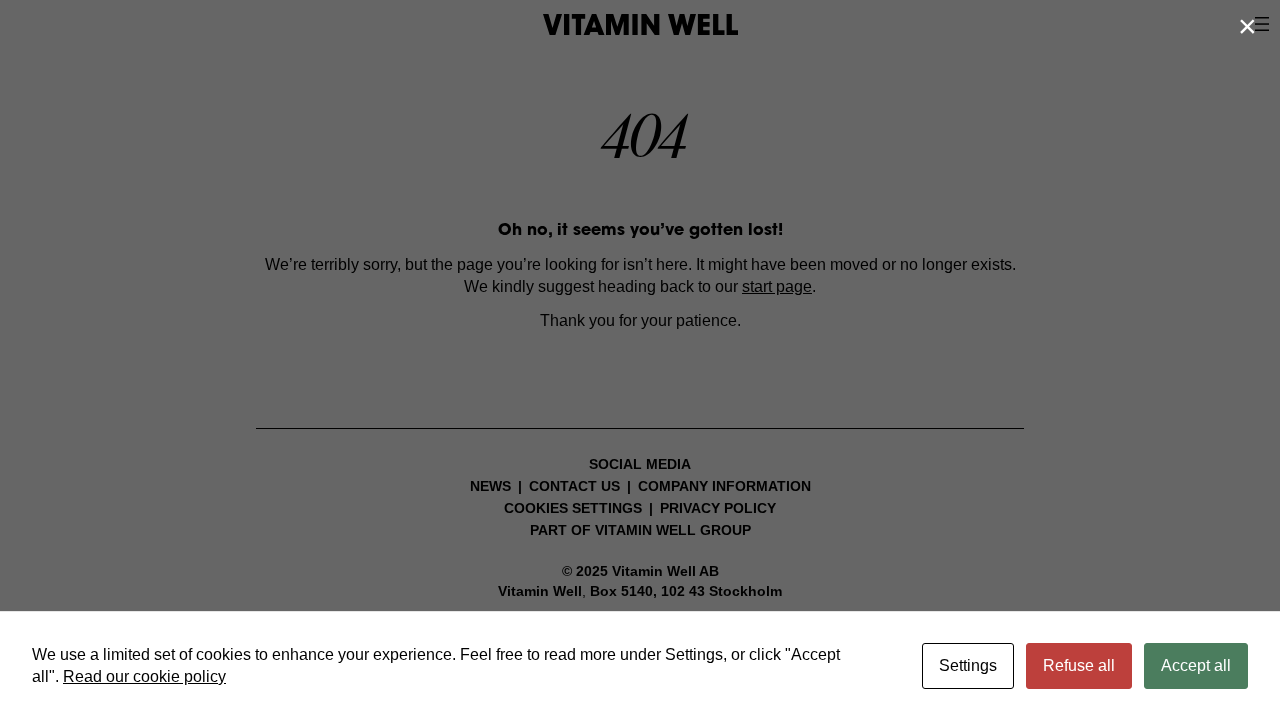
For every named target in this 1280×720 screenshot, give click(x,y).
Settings (968, 665)
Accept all (1196, 665)
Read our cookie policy (144, 676)
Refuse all (1079, 665)
